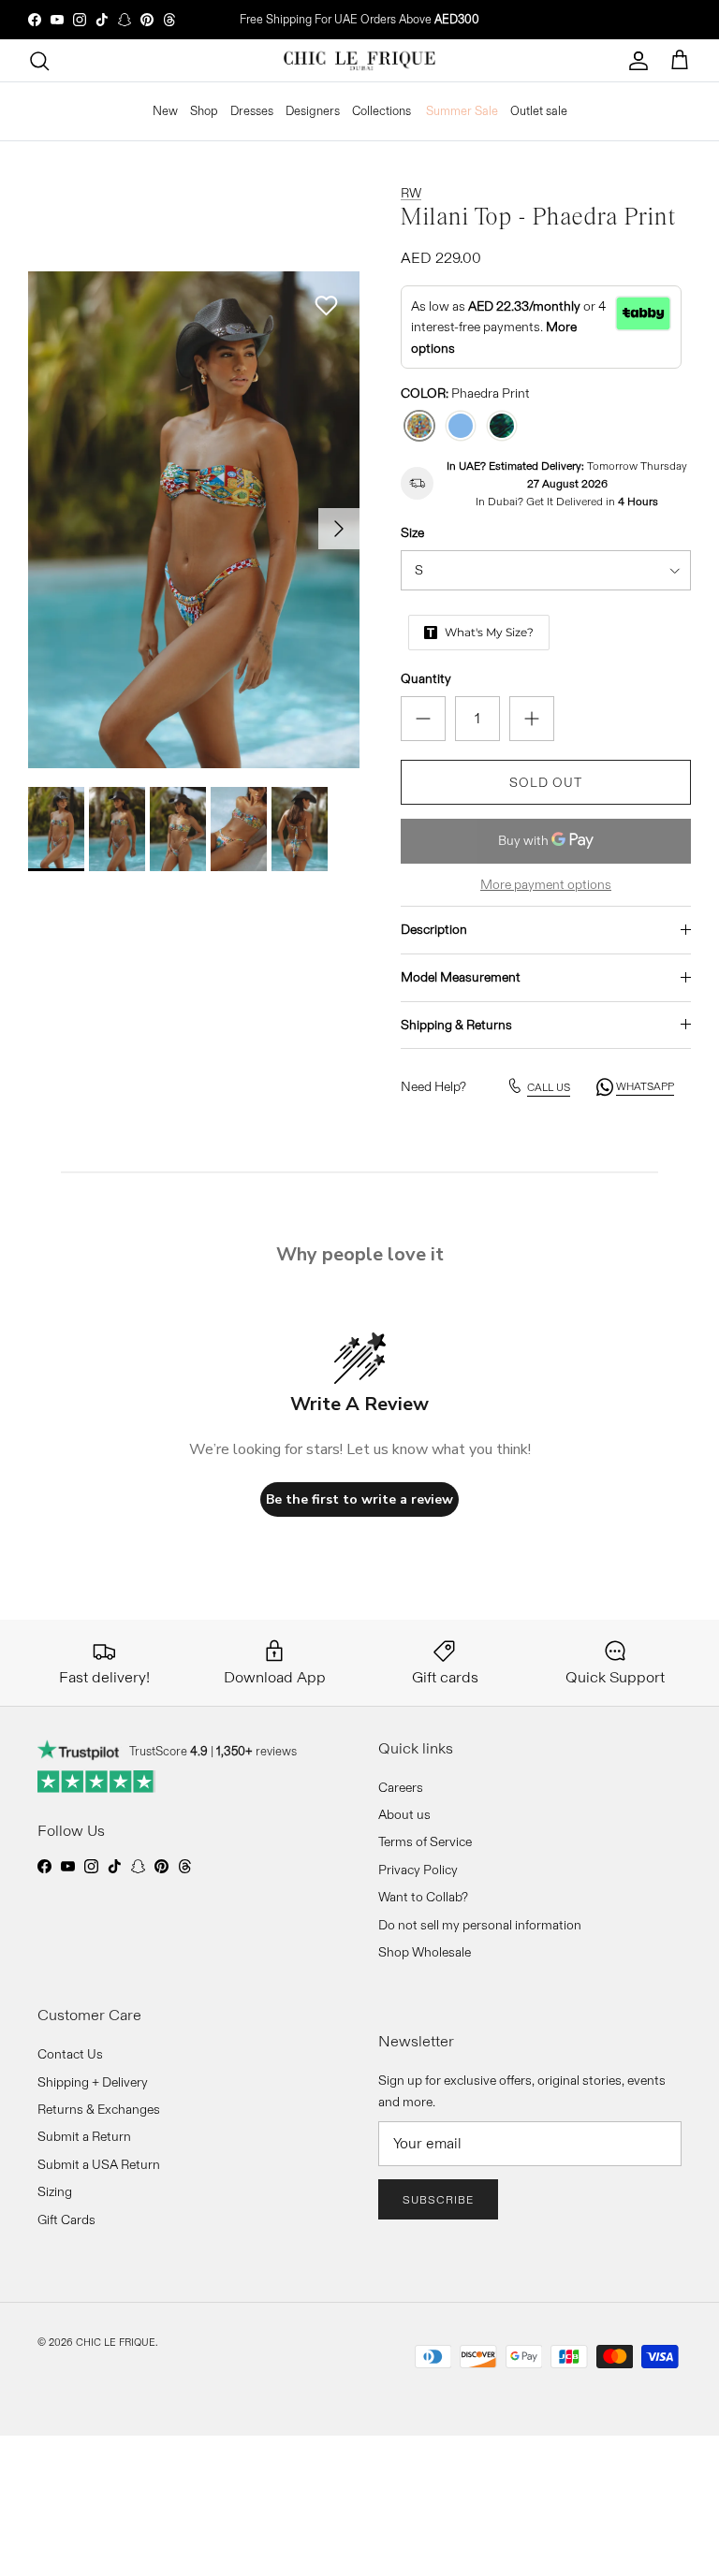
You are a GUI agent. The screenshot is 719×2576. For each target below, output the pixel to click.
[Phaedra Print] (419, 426)
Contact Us (70, 2054)
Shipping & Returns (456, 1025)
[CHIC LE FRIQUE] (359, 61)
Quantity (426, 678)
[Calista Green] (502, 426)
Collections (382, 110)
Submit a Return (84, 2136)
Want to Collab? (423, 1897)
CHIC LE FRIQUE (116, 2342)
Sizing (55, 2191)
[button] (326, 306)
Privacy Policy (418, 1870)
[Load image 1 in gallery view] (194, 520)
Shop (204, 110)
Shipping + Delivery (93, 2082)
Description (434, 929)
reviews (257, 1751)
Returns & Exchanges (99, 2109)
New (165, 110)
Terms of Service (425, 1841)
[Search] (39, 61)
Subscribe (438, 2199)
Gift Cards (66, 2219)
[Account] (638, 61)
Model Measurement (461, 977)
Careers (401, 1787)
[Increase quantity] (532, 719)
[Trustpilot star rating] (97, 1782)
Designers (313, 110)
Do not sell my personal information (480, 1925)
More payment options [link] (546, 885)
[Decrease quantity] (423, 719)
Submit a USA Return (99, 2164)
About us (404, 1814)
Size (412, 532)
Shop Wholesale (425, 1952)
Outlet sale (539, 110)
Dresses (252, 110)
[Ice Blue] (461, 426)
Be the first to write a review (359, 1499)
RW (411, 193)
